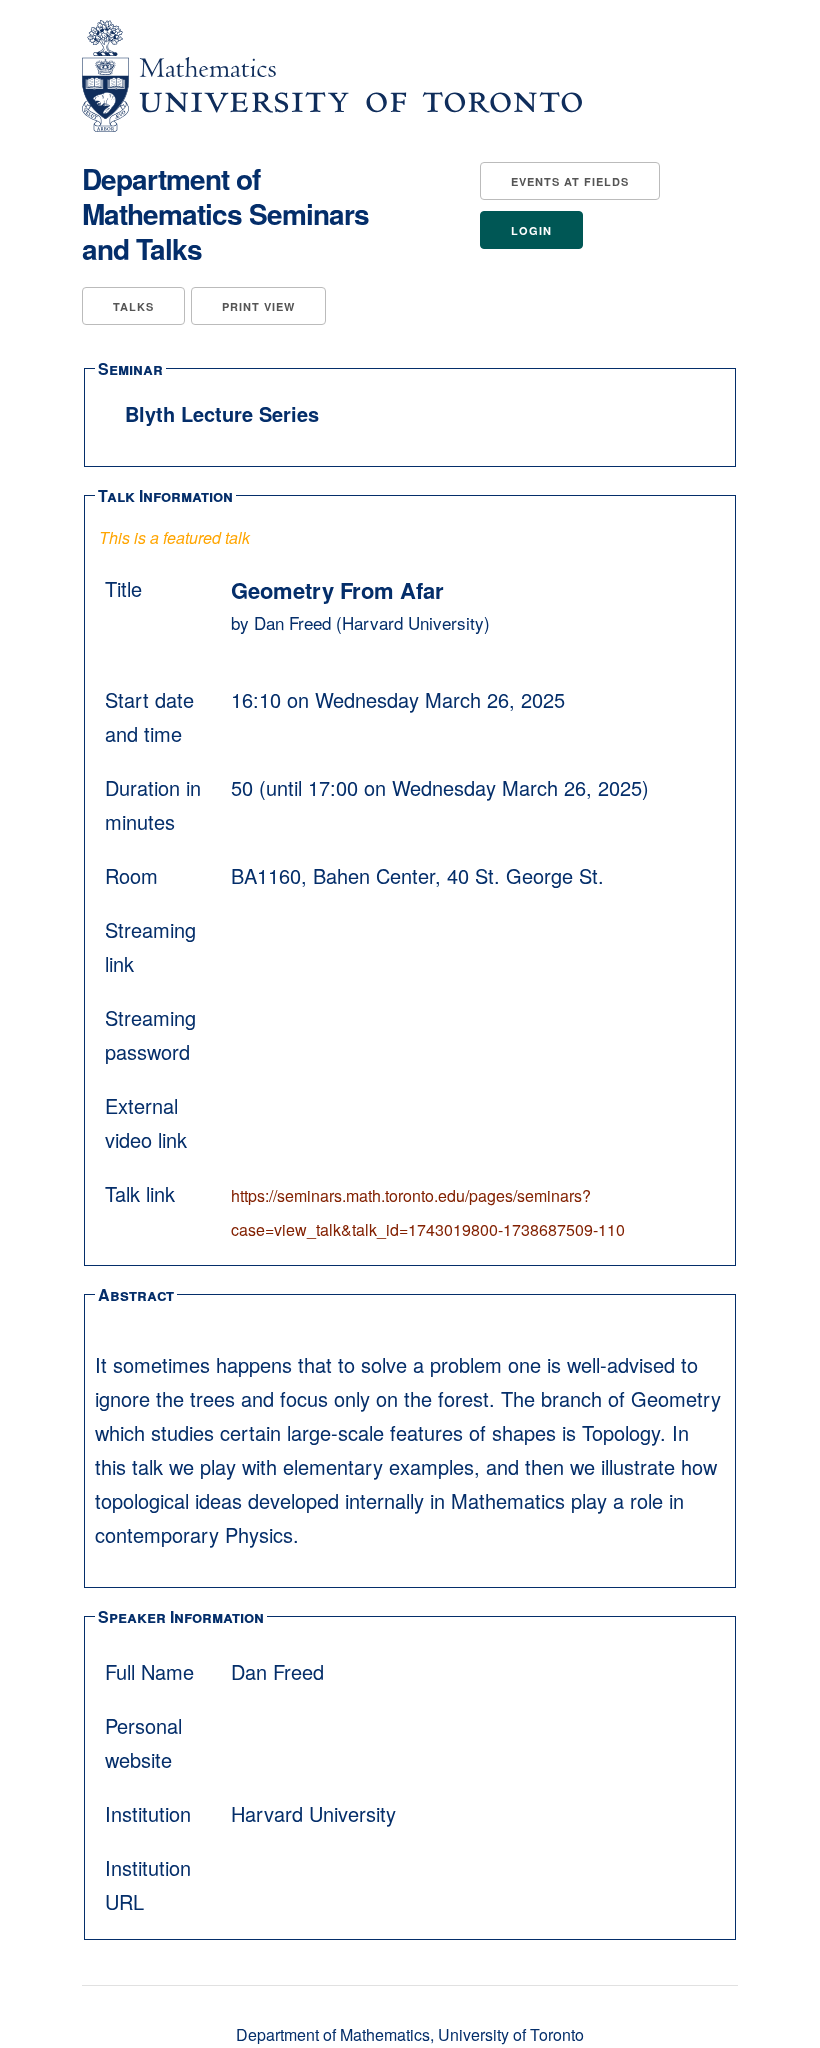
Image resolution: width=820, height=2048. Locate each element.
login (531, 230)
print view (258, 306)
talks (133, 306)
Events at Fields (570, 181)
